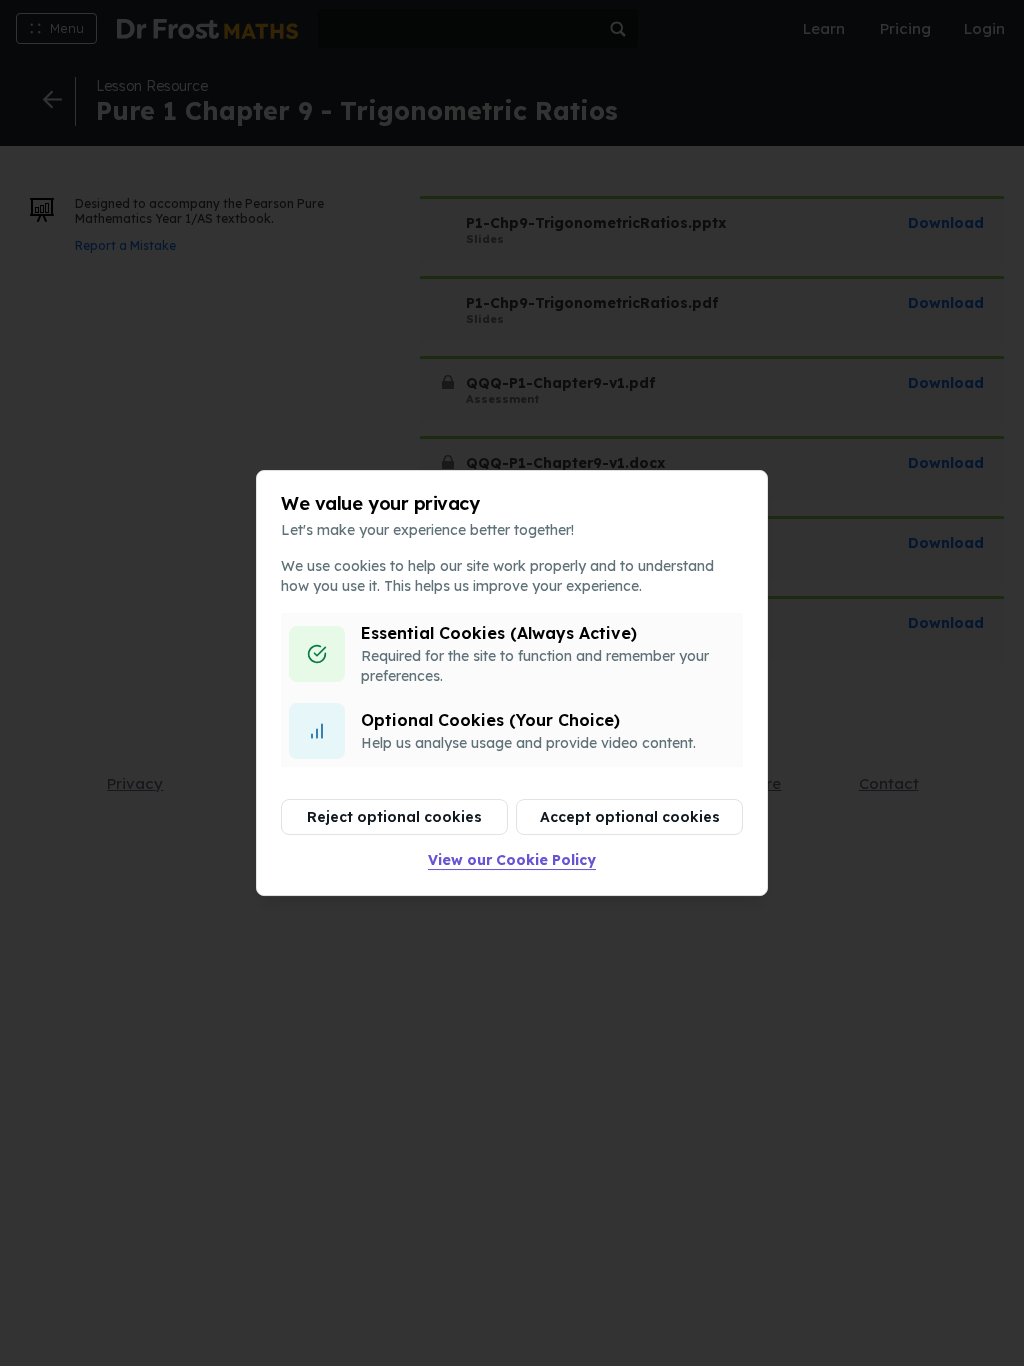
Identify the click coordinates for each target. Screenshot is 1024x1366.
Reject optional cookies (394, 817)
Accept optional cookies (630, 817)
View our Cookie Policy (512, 860)
